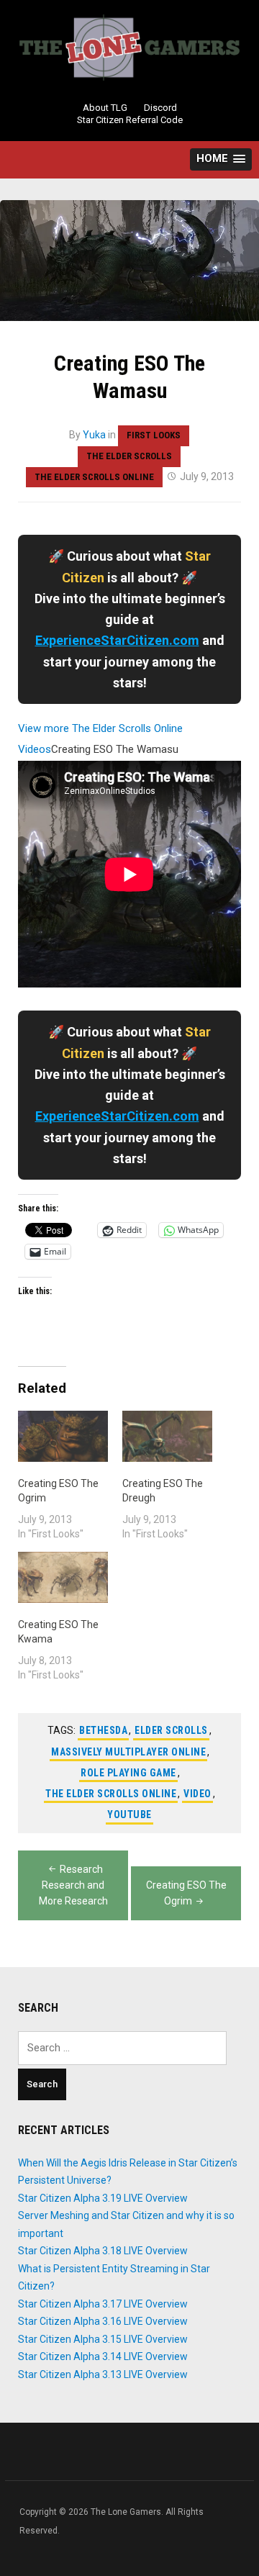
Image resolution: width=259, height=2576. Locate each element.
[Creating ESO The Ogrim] (63, 1436)
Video (197, 1794)
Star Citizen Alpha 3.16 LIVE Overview (103, 2321)
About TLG (105, 108)
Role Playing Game (128, 1773)
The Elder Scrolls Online (94, 477)
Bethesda (103, 1730)
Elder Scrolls (171, 1730)
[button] (221, 159)
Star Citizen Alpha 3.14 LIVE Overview (103, 2356)
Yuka (94, 435)
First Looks (154, 435)
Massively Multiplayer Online (128, 1752)
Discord (160, 108)
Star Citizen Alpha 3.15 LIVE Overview (103, 2339)
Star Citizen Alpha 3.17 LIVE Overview (103, 2304)
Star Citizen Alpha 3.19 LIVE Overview (103, 2198)
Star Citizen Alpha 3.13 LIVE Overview (103, 2374)
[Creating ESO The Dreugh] (167, 1436)
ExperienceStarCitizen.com (117, 640)
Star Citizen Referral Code (130, 120)
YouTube (129, 1815)
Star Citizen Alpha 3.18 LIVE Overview (103, 2251)
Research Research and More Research (73, 1885)
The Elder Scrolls (129, 456)
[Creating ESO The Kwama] (63, 1577)
